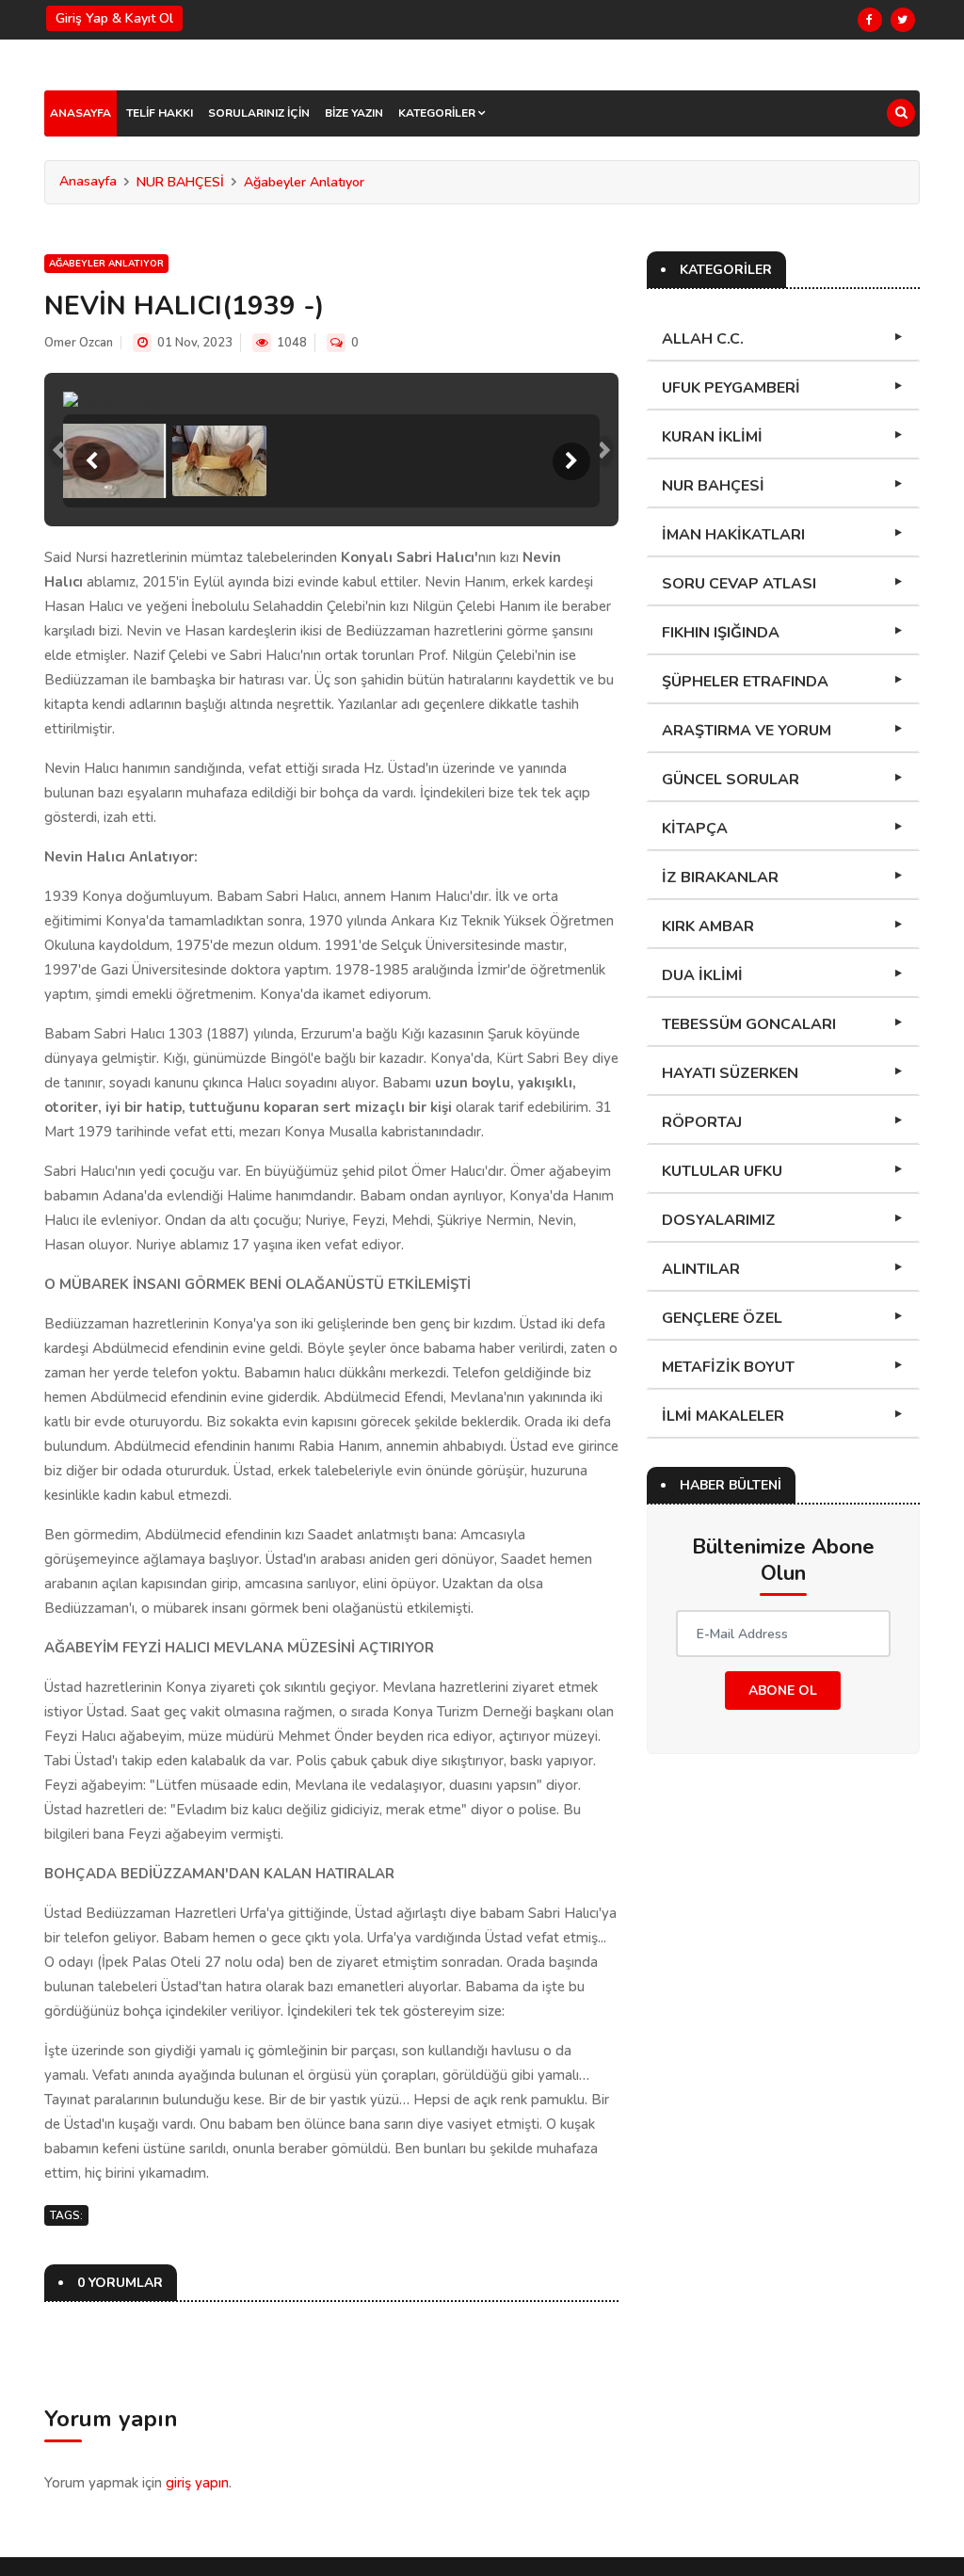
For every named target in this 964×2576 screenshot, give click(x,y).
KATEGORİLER (438, 113)
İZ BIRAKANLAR (720, 877)
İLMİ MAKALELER (723, 1416)
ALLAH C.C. (703, 339)
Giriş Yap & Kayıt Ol (114, 18)
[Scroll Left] (91, 461)
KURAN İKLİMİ (712, 437)
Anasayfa (88, 181)
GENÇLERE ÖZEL (722, 1318)
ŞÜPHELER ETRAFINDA (745, 682)
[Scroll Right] (571, 461)
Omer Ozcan (79, 343)
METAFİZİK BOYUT (728, 1367)
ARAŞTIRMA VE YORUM (747, 731)
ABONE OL (783, 1690)
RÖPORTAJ (702, 1122)
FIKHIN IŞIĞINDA (721, 633)
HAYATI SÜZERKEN (730, 1073)
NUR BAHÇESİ (180, 182)
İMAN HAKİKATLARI (733, 535)
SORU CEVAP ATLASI (739, 584)
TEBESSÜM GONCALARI (749, 1024)
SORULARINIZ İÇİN (259, 113)
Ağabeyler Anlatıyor (304, 182)
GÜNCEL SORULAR (731, 780)
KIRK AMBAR (708, 926)
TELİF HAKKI (160, 113)
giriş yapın (197, 2483)
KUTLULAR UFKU (722, 1171)
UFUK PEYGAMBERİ (731, 388)
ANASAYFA (80, 113)
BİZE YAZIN (354, 113)
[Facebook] (870, 20)
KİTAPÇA (695, 829)
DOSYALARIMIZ (719, 1220)
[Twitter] (903, 20)
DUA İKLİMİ (702, 975)
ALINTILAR (701, 1269)
